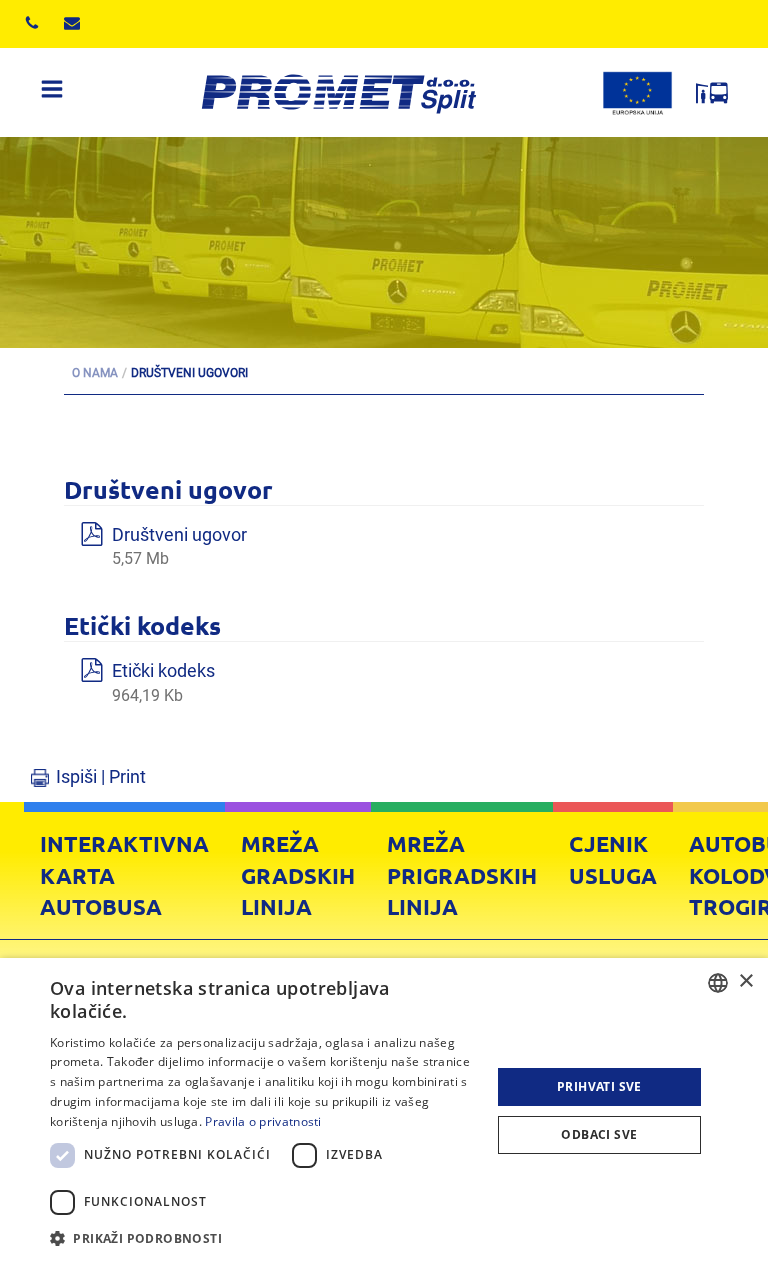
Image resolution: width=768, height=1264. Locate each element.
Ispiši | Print (101, 776)
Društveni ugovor (179, 546)
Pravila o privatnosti (263, 1121)
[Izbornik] (52, 92)
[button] (264, 1237)
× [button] (745, 981)
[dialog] (384, 1111)
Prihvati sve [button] (599, 1086)
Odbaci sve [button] (599, 1134)
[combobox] (718, 983)
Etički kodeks (163, 682)
